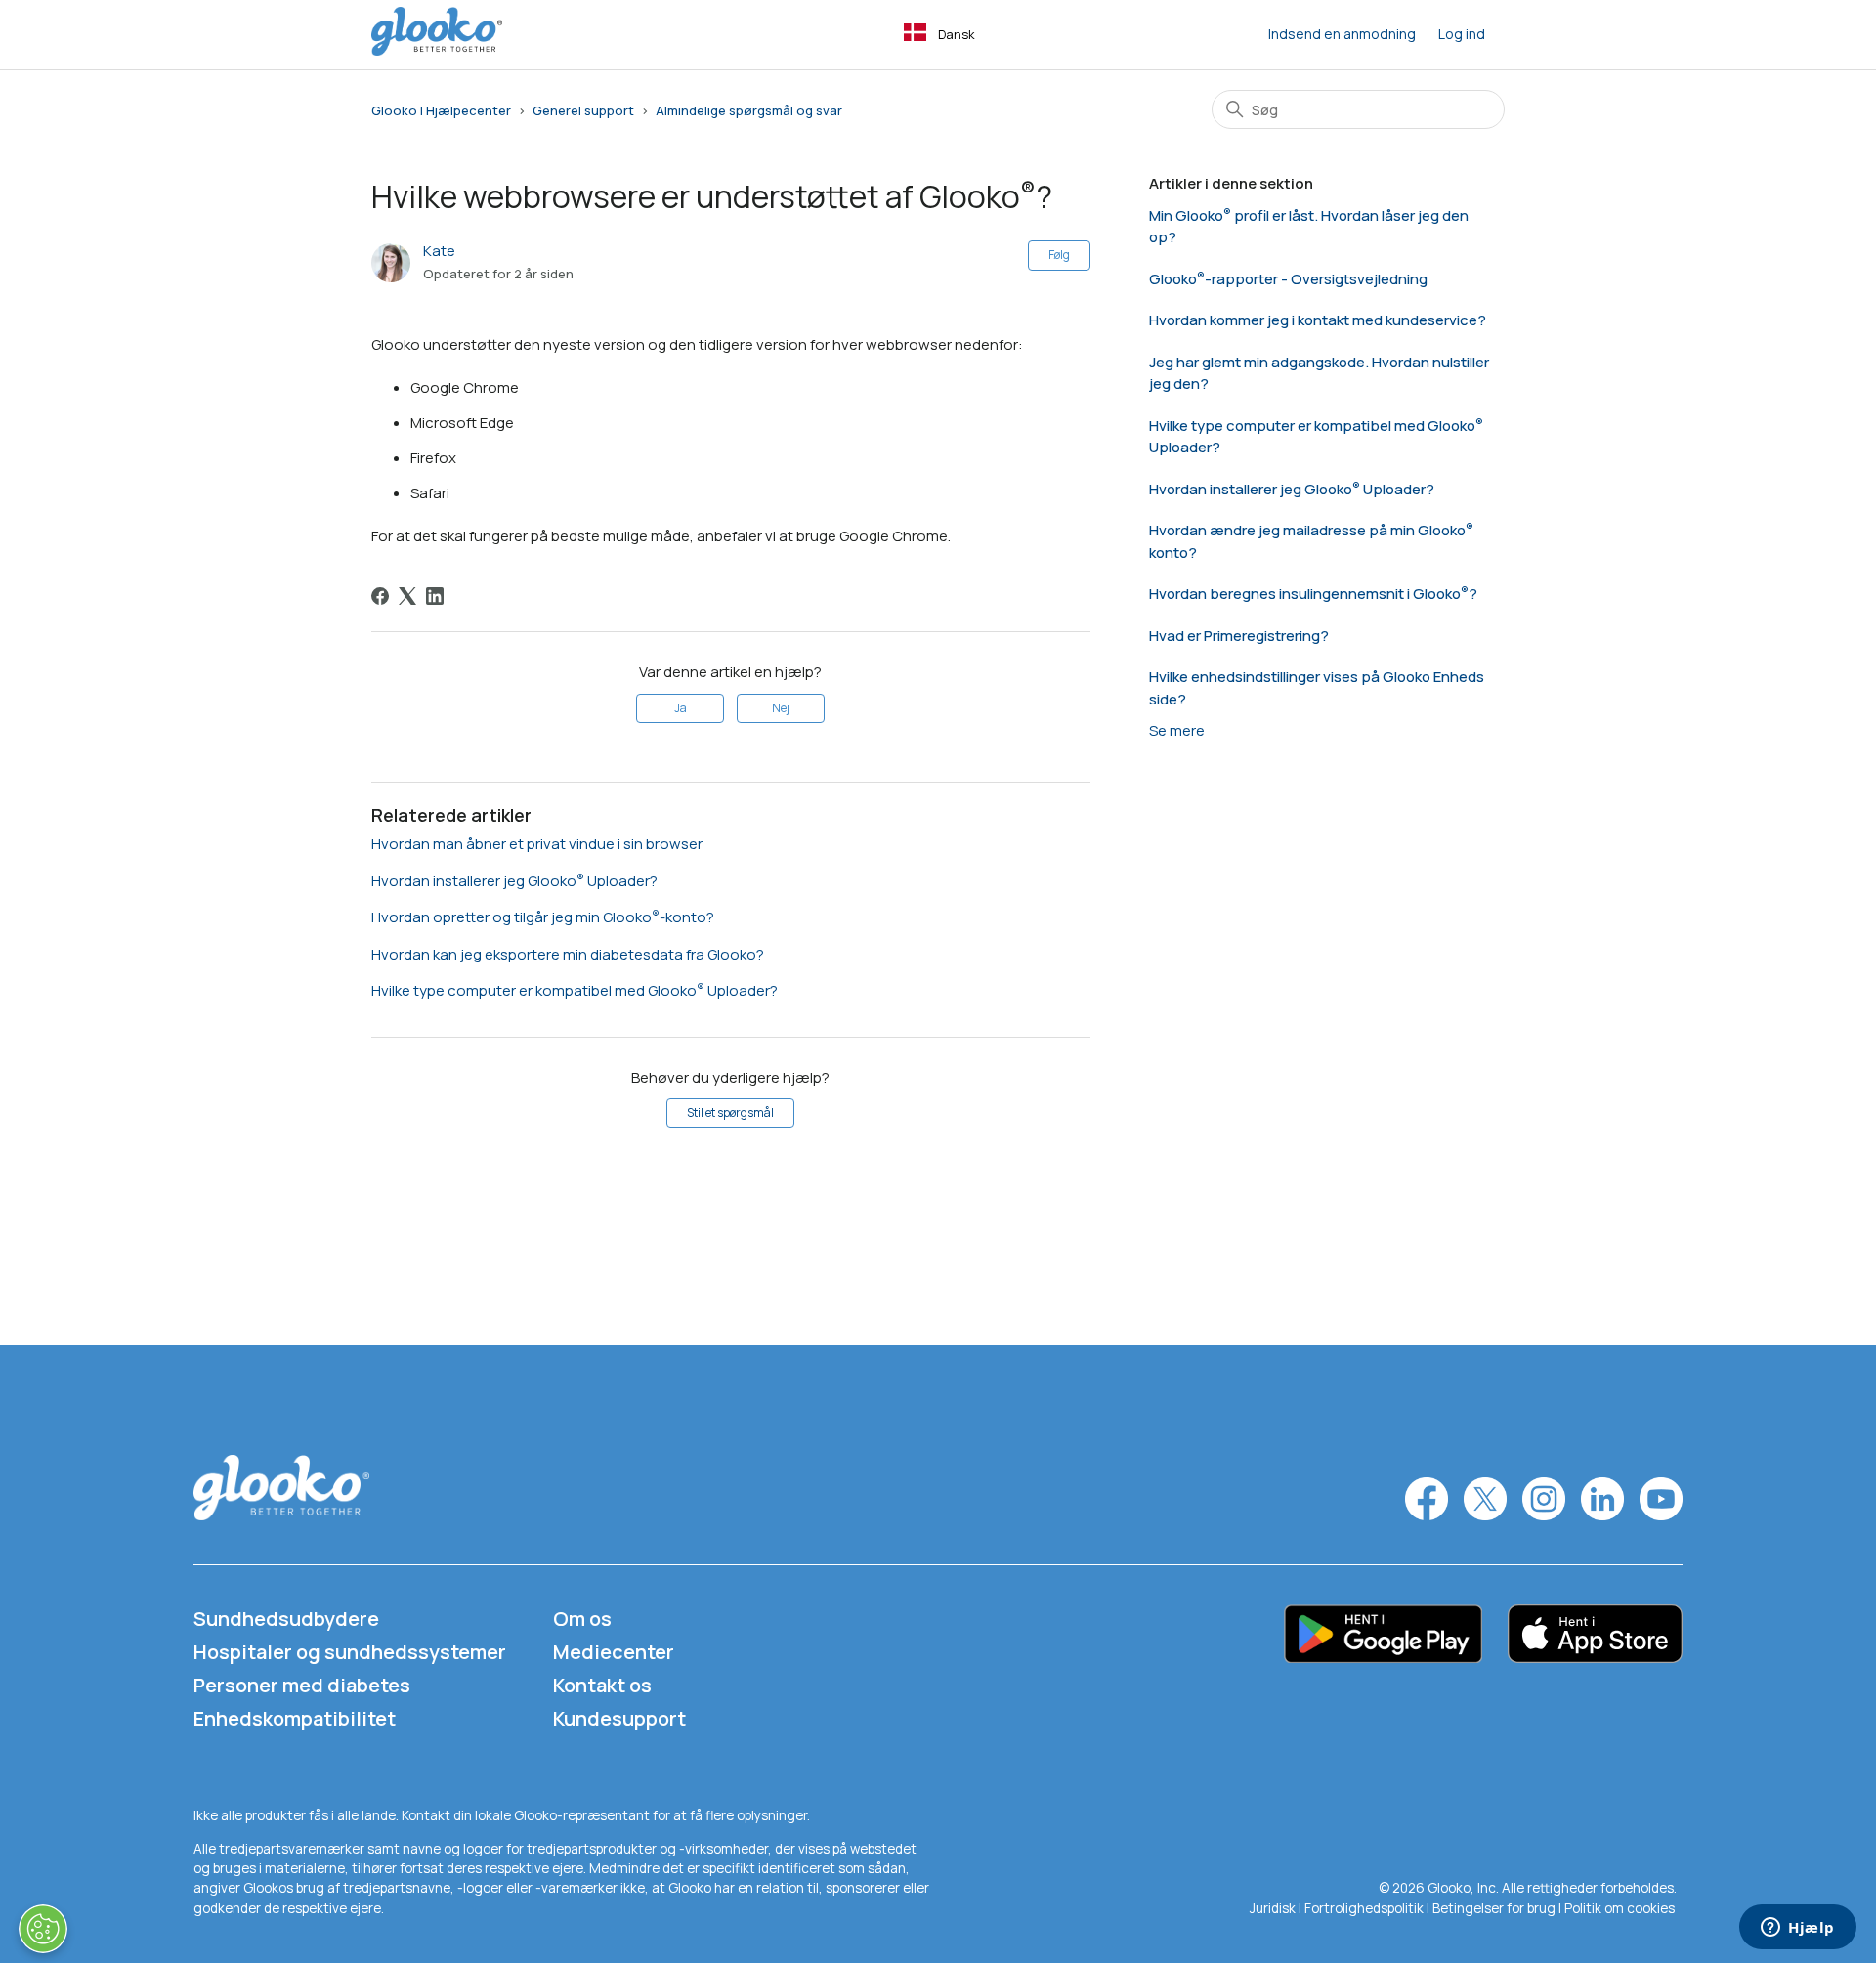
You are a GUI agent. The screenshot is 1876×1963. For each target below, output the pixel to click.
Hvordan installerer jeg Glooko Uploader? (514, 881)
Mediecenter (614, 1652)
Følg (1059, 255)
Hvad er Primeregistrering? (1239, 636)
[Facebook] (380, 596)
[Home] (437, 50)
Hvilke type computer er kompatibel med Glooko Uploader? (575, 990)
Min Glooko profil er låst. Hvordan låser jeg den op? (1309, 227)
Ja (681, 708)
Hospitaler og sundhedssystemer (350, 1652)
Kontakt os (602, 1685)
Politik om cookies (1620, 1908)
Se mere (1177, 730)
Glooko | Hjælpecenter (441, 110)
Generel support (583, 110)
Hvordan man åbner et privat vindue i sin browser (537, 844)
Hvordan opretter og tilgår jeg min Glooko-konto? (543, 917)
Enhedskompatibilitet (295, 1718)
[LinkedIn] (435, 596)
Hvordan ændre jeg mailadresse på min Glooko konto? (1307, 541)
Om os (582, 1619)
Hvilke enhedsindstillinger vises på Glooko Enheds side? (1317, 688)
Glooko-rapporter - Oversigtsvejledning (1288, 279)
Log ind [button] (1462, 34)
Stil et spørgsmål (730, 1112)
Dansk (957, 34)
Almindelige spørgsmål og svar (749, 110)
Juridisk (1274, 1908)
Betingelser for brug (1494, 1908)
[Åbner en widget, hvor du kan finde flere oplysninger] (1798, 1929)
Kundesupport (619, 1718)
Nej (781, 708)
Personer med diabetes (302, 1685)
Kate (439, 251)
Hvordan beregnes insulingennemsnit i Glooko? (1313, 594)
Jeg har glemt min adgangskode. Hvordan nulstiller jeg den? (1319, 373)
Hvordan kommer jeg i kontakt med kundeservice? (1318, 320)
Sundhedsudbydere (286, 1619)
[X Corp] (407, 596)
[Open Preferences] (43, 1929)
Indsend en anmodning (1342, 34)
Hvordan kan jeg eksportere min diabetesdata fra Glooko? (568, 954)
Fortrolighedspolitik (1364, 1908)
